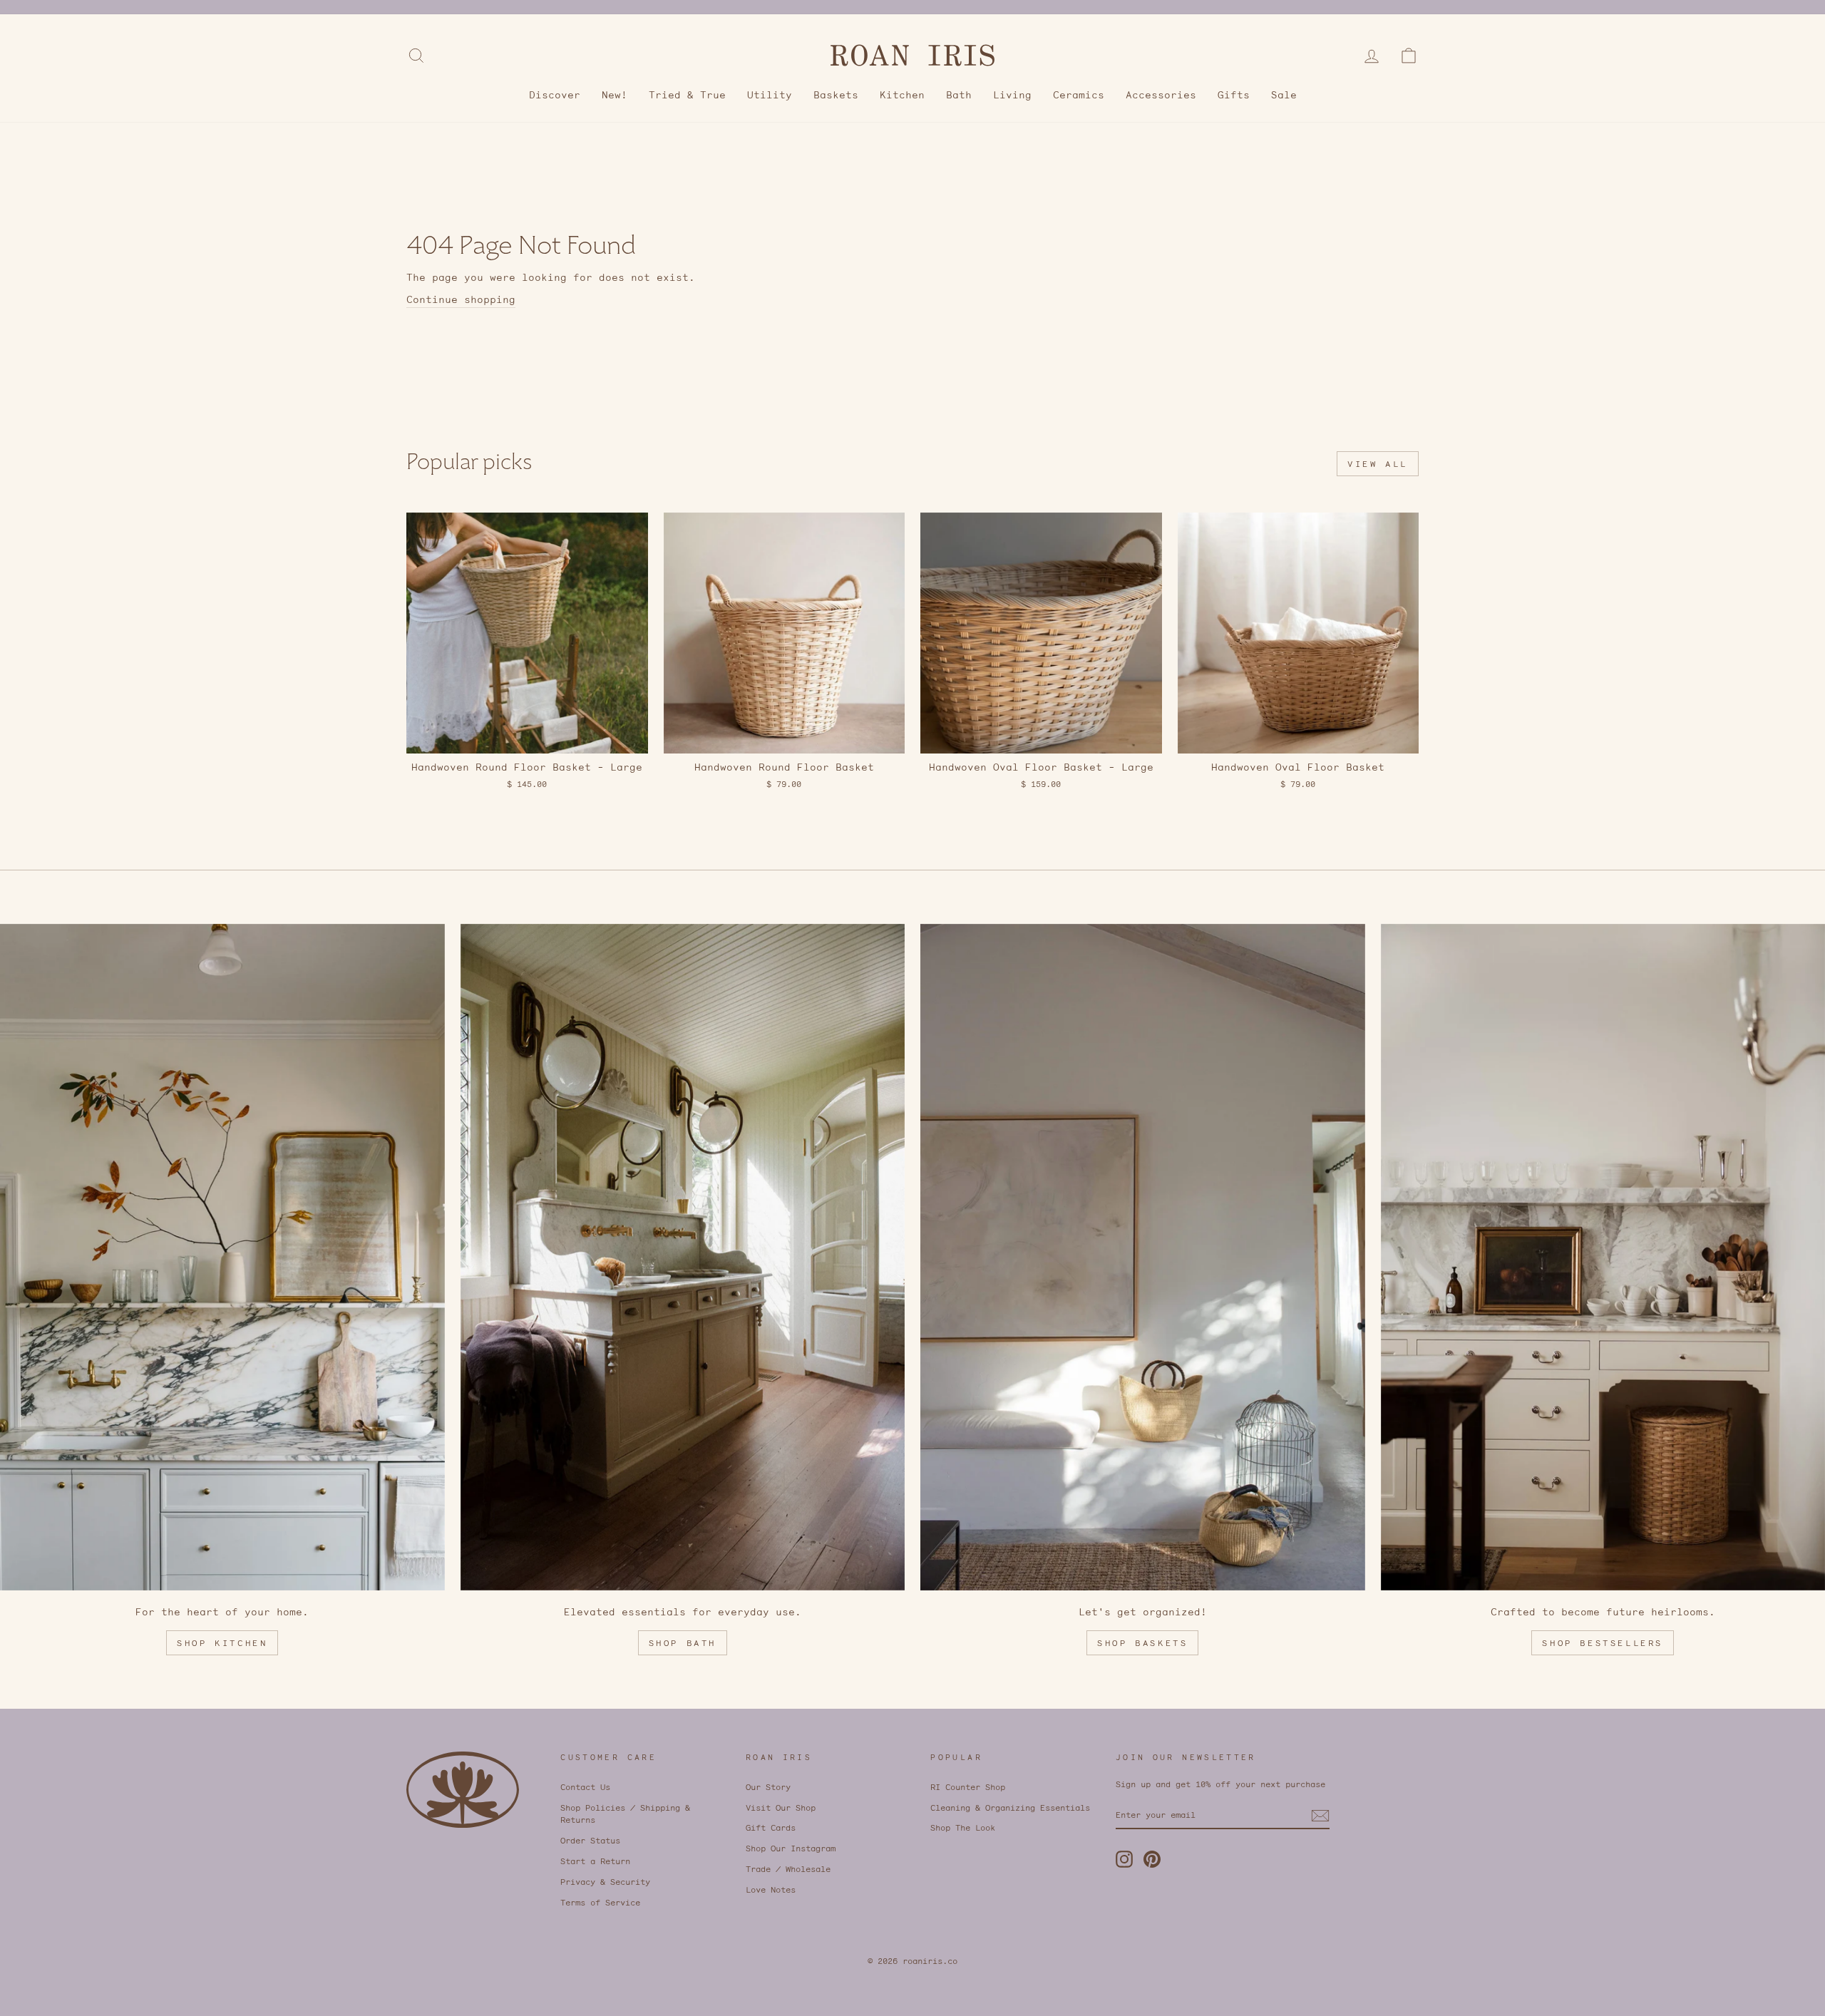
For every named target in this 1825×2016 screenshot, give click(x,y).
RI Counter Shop (968, 1787)
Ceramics (1079, 95)
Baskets (836, 95)
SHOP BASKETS (1142, 1643)
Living (1012, 95)
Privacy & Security (605, 1882)
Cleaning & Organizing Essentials (1010, 1807)
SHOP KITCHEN (222, 1643)
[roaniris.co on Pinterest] (1152, 1859)
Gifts (1234, 95)
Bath (959, 95)
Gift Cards (771, 1827)
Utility (770, 95)
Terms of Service (600, 1902)
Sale (1284, 95)
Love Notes (771, 1889)
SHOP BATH (683, 1643)
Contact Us (585, 1787)
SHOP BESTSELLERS (1603, 1643)
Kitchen (902, 95)
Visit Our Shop (781, 1807)
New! (615, 95)
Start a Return (595, 1861)
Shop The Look (963, 1827)
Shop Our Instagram (791, 1848)
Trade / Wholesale (788, 1869)
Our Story (768, 1787)
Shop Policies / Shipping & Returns (625, 1814)
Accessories (1161, 95)
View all (1378, 464)
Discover (555, 95)
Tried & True (687, 95)
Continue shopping (461, 299)
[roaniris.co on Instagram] (1124, 1859)
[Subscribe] (1320, 1816)
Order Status (590, 1840)
